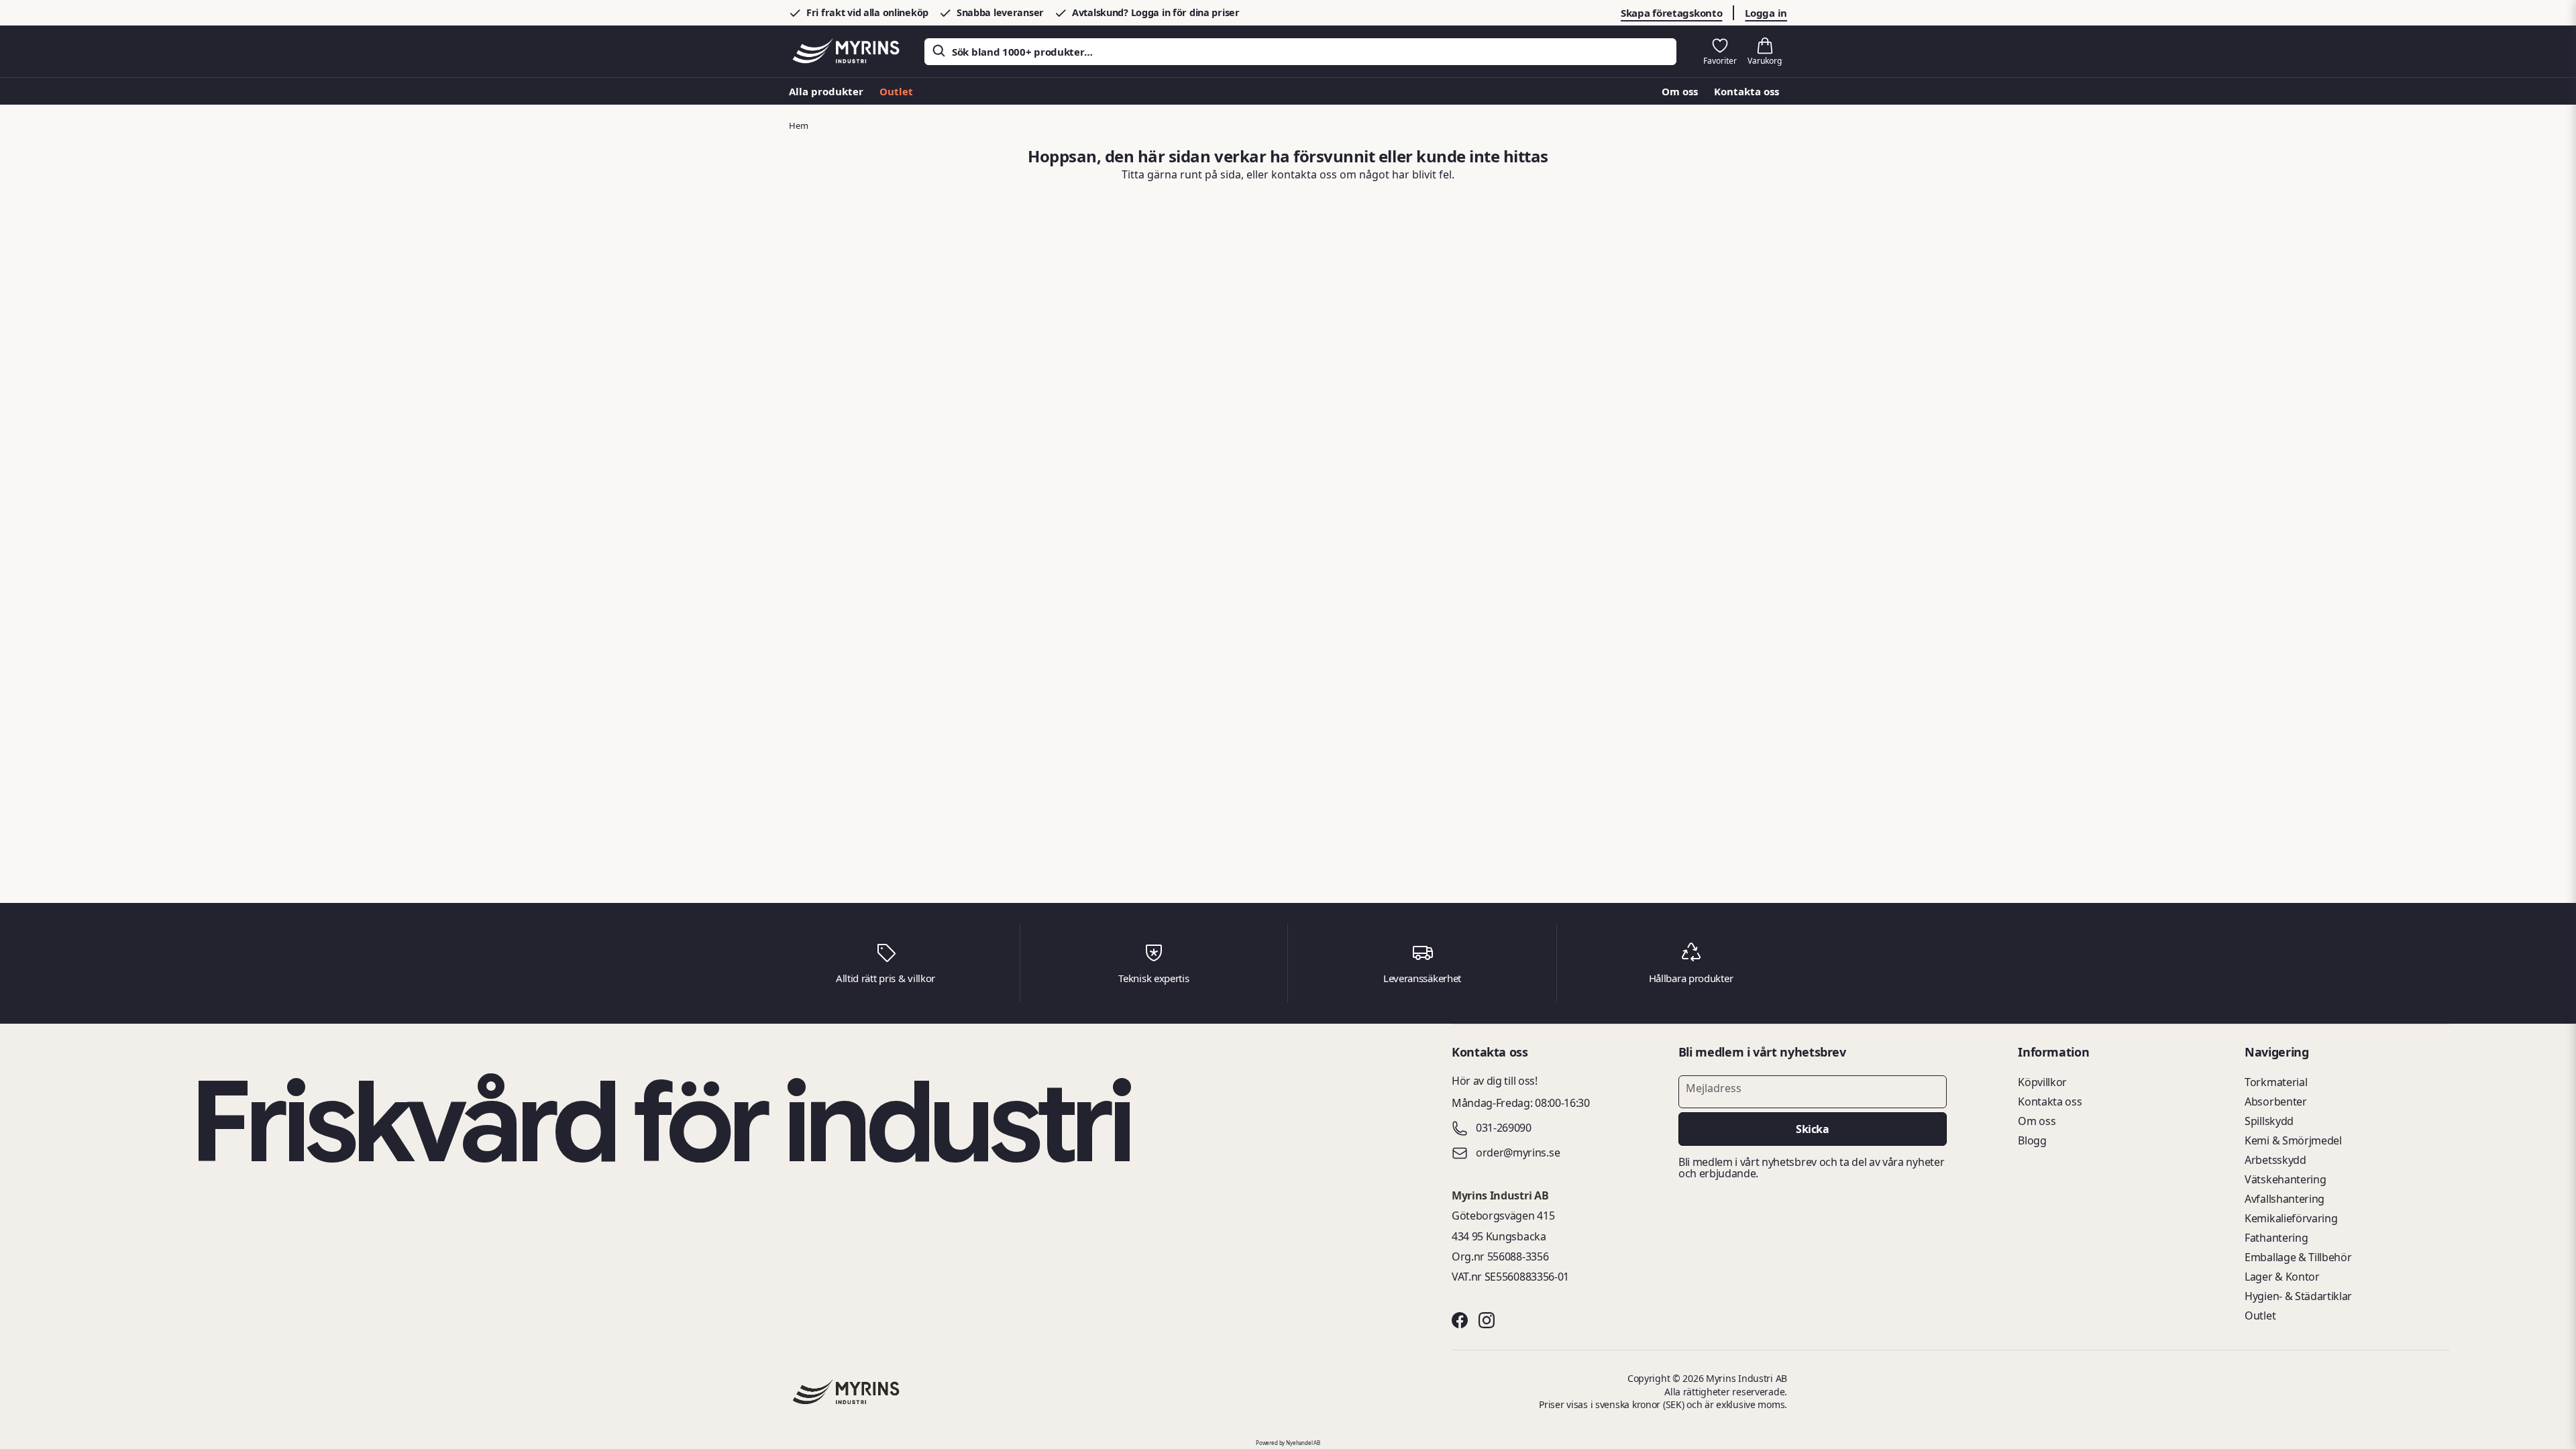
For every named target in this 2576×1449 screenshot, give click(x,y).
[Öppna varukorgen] (1765, 52)
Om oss (1680, 91)
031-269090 (1504, 1128)
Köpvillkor (2042, 1082)
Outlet (896, 91)
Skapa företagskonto (1671, 13)
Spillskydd (2269, 1121)
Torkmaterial (2276, 1082)
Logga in (1766, 13)
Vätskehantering (2285, 1179)
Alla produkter (826, 91)
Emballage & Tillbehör (2298, 1257)
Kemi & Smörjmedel (2293, 1140)
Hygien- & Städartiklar (2298, 1296)
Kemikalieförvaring (2291, 1218)
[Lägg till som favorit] (1720, 52)
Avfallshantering (2285, 1199)
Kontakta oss (1747, 91)
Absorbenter (2275, 1102)
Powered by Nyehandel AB (1288, 1443)
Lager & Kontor (2282, 1277)
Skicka (1812, 1129)
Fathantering (2276, 1238)
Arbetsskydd (2275, 1160)
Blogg (2032, 1140)
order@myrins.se (1518, 1153)
